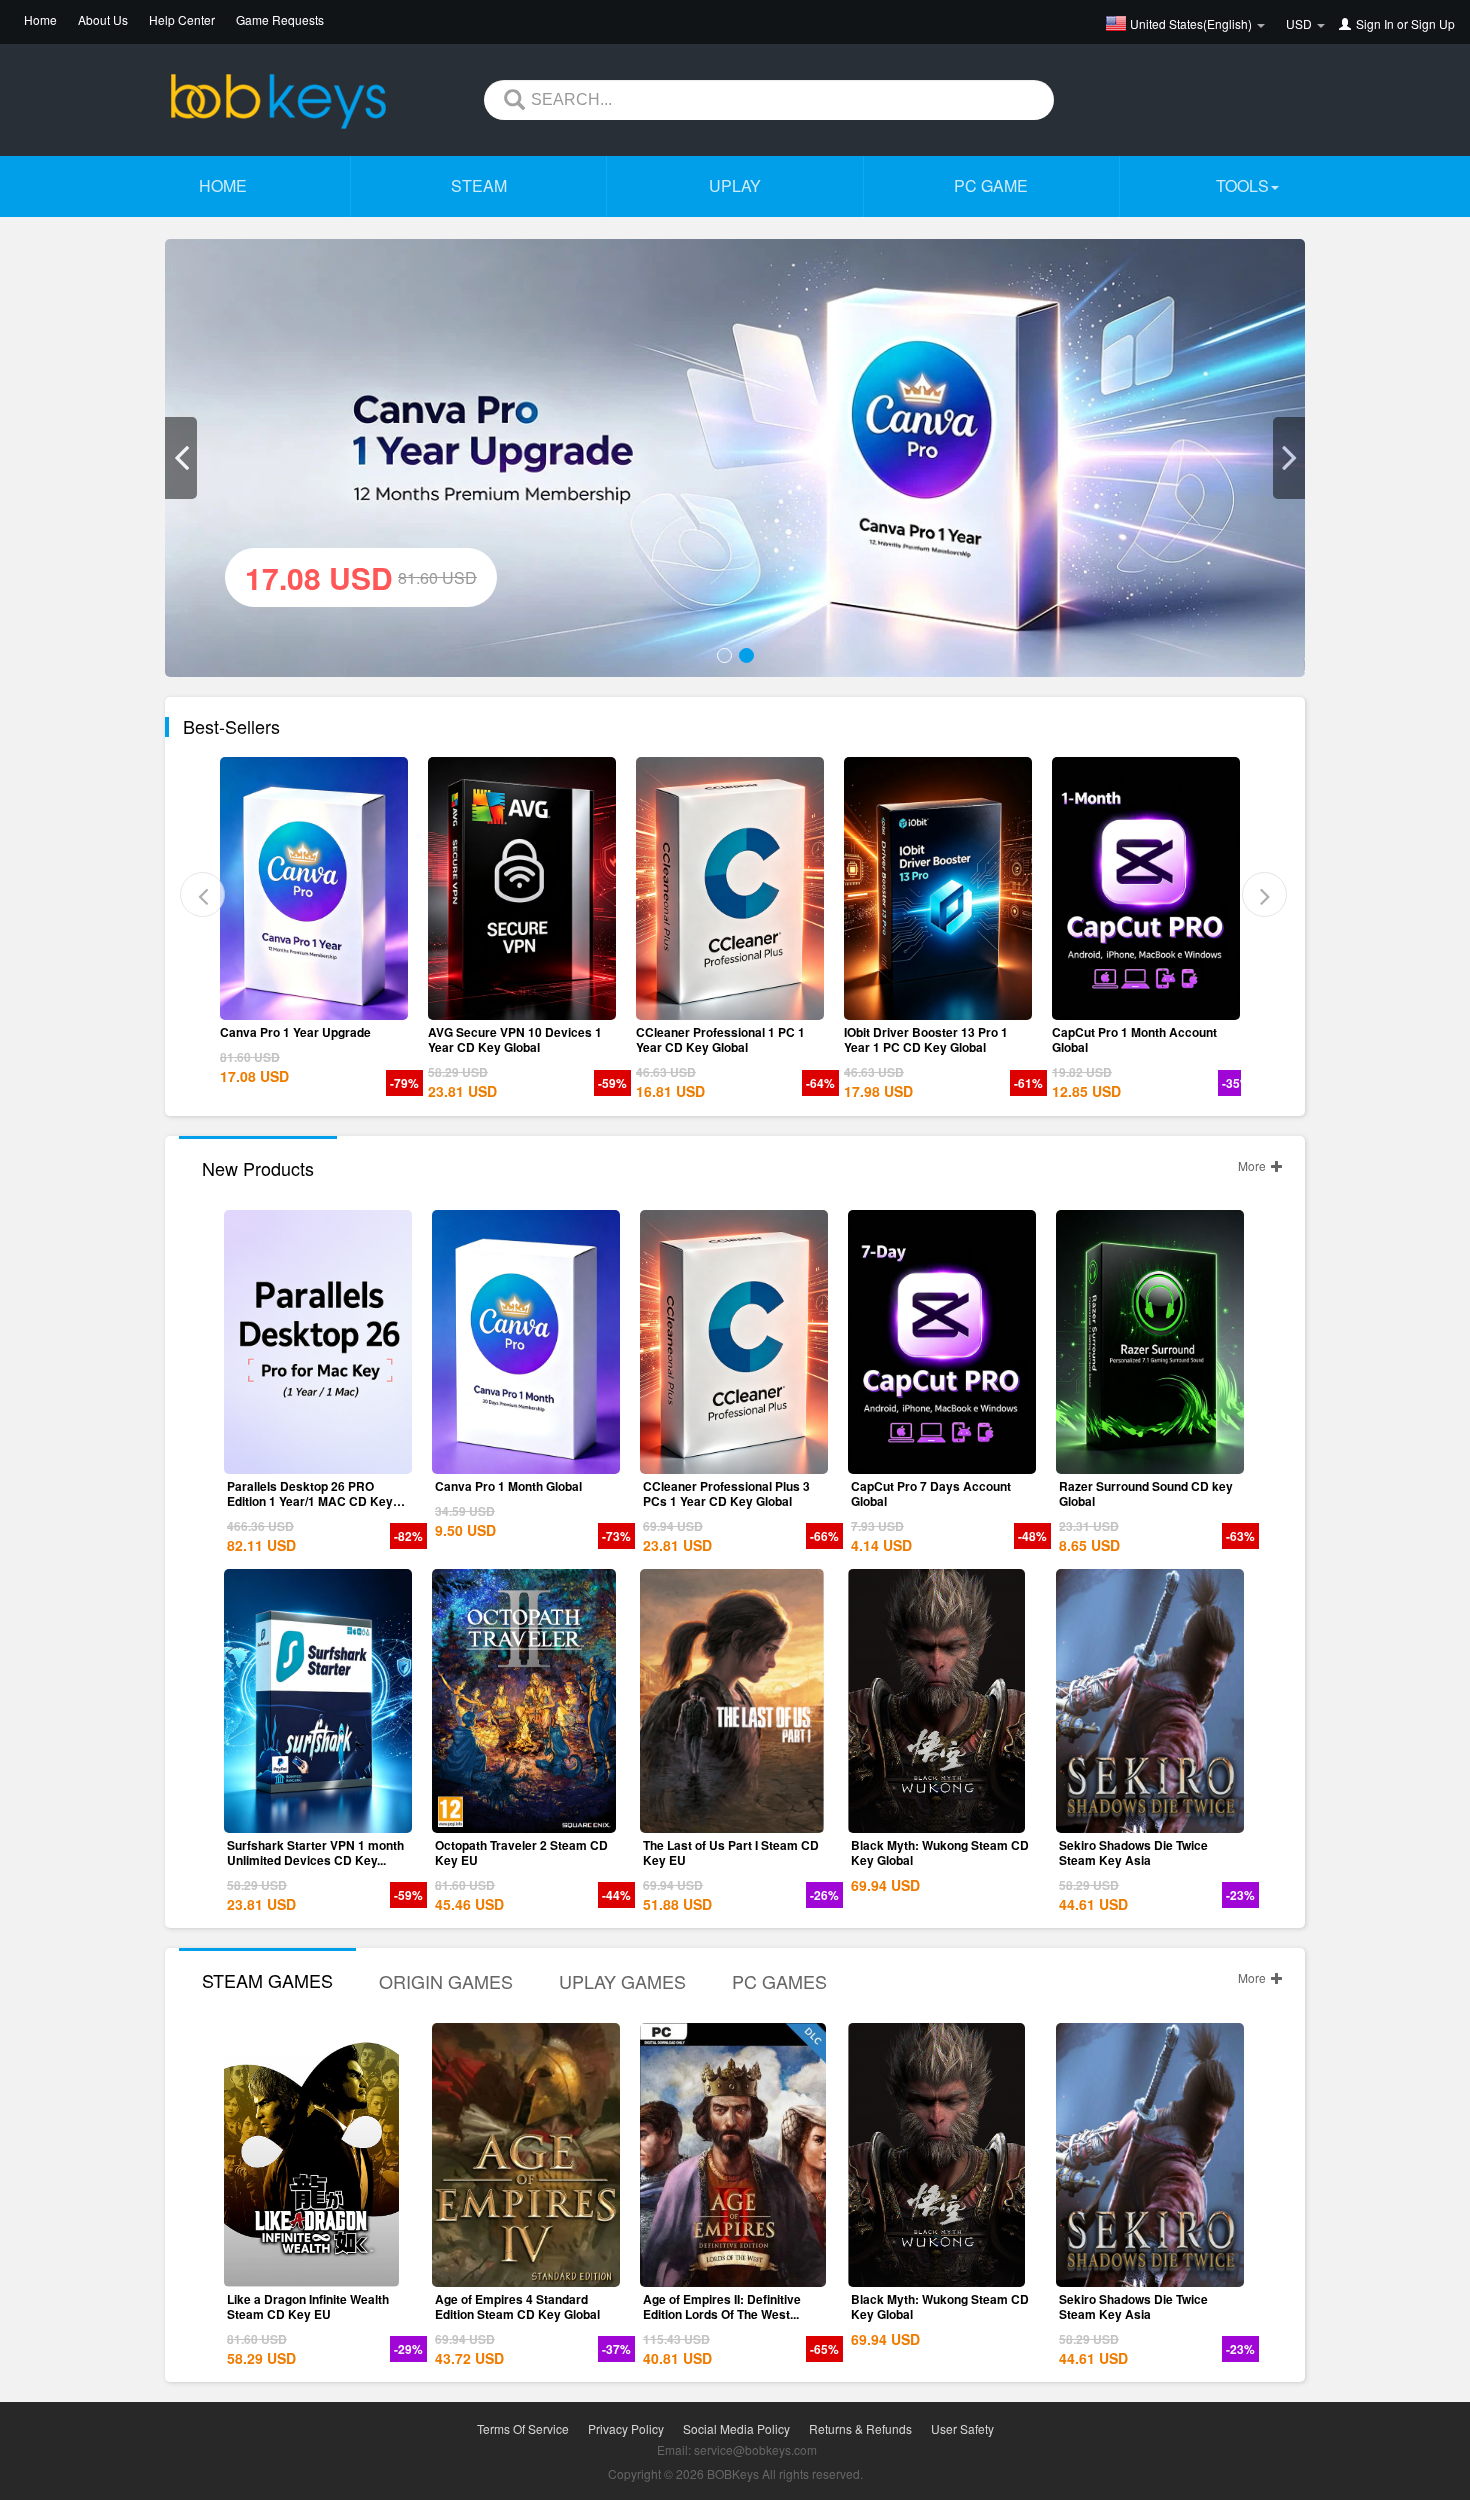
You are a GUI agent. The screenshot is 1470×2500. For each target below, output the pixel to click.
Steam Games (267, 1980)
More (1253, 1165)
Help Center (182, 19)
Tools (1242, 185)
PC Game (991, 185)
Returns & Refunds (860, 2428)
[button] (181, 458)
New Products (258, 1168)
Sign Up (1433, 23)
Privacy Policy (626, 2428)
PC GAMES (779, 1981)
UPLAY (735, 185)
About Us (103, 19)
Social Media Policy (736, 2428)
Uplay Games (622, 1981)
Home (40, 19)
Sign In (1375, 23)
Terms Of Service (523, 2428)
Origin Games (446, 1981)
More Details (320, 1005)
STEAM (479, 185)
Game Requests (280, 19)
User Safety (962, 2428)
